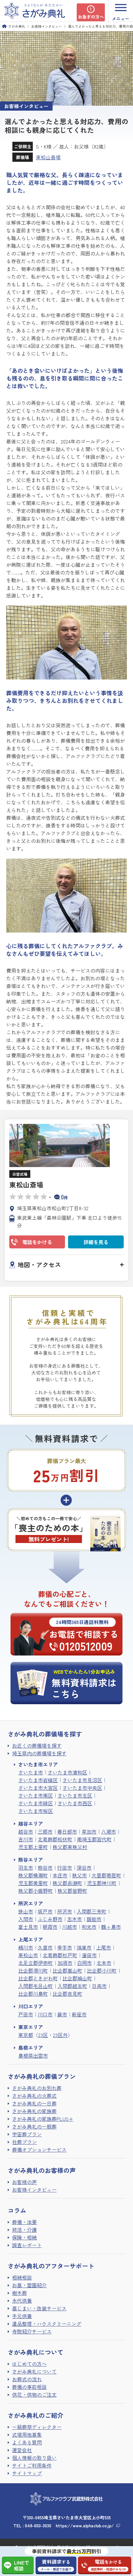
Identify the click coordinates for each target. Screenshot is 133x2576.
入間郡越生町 (72, 1986)
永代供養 (22, 2300)
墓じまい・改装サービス (39, 2308)
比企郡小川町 (102, 1970)
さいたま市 (31, 1772)
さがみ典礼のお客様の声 (42, 2170)
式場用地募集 (27, 2435)
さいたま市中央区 (82, 1788)
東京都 (26, 2035)
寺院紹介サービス (32, 2331)
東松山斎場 (48, 157)
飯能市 (94, 1919)
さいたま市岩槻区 (38, 1780)
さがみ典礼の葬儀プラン (42, 2076)
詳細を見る (96, 1242)
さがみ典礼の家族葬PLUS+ (43, 2119)
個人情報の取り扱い (34, 2458)
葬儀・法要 (24, 2222)
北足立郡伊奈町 (36, 1963)
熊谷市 (45, 1868)
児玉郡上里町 (33, 1847)
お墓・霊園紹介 (29, 2285)
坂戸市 (45, 1911)
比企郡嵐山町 (67, 1970)
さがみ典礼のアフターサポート (51, 2266)
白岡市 (84, 1963)
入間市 (26, 1919)
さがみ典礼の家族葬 (34, 2111)
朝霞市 (50, 1927)
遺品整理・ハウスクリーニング (47, 2324)
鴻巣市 (84, 1947)
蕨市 (62, 2014)
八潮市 (109, 1831)
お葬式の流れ (27, 2379)
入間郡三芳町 (92, 1911)
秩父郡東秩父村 (70, 1847)
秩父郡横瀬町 (33, 1875)
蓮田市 (89, 1955)
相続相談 (22, 2277)
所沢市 (65, 1911)
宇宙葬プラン (27, 2134)
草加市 (89, 1831)
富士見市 (28, 1927)
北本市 (104, 1963)
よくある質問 (27, 2442)
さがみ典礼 (17, 26)
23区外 (60, 2035)
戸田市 (26, 2014)
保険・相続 (24, 2237)
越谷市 (26, 1831)
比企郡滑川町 (33, 1970)
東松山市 (28, 1955)
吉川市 (26, 1839)
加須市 (65, 1963)
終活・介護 (24, 2230)
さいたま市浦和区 (67, 1772)
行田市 (65, 1868)
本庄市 (60, 1875)
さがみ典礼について (34, 2371)
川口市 (45, 2014)
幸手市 (65, 1947)
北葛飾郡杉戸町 (60, 1955)
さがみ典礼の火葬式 (34, 2096)
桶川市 (26, 1947)
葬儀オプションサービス (39, 2149)
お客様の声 (24, 2182)
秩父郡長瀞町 (67, 1883)
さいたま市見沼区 (82, 1780)
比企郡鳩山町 (77, 1978)
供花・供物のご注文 (34, 2394)
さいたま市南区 (36, 1795)
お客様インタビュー (47, 26)
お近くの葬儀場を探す (37, 1745)
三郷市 (45, 1831)
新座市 (79, 2014)
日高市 (99, 1986)
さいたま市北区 (75, 1795)
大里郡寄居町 (106, 1875)
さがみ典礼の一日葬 (34, 2103)
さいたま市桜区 (36, 1811)
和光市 (89, 1927)
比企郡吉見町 (67, 1994)
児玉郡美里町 (33, 1883)
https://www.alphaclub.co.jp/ (85, 2525)
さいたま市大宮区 (38, 1788)
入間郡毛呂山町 (36, 1986)
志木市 (75, 1919)
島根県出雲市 (33, 2055)
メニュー (121, 18)
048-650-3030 (38, 2525)
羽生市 (26, 1868)
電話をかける (37, 1242)
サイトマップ (27, 2473)
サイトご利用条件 (32, 2465)
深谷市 (84, 1868)
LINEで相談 (21, 2565)
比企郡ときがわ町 (38, 1978)
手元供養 (22, 2316)
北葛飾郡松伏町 (55, 1839)
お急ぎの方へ (91, 17)
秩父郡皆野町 (72, 1891)
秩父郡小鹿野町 (36, 1891)
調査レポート (27, 2245)
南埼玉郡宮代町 (94, 1839)
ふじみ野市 (50, 1919)
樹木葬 (19, 2293)
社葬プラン (24, 2142)
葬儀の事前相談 (29, 2387)
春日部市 (67, 1831)
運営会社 (22, 2450)
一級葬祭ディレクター (37, 2427)
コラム (17, 2210)
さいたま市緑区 (36, 1803)
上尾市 (104, 1947)
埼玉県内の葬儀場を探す (39, 1753)
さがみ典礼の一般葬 (34, 2126)
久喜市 (45, 1947)
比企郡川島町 (33, 1994)
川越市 (70, 1927)
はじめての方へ (29, 2364)
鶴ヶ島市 (111, 1927)
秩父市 (79, 1875)
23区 (43, 2035)
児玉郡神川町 (102, 1883)
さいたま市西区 (75, 1803)
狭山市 (26, 1911)
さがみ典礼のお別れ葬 (37, 2088)
